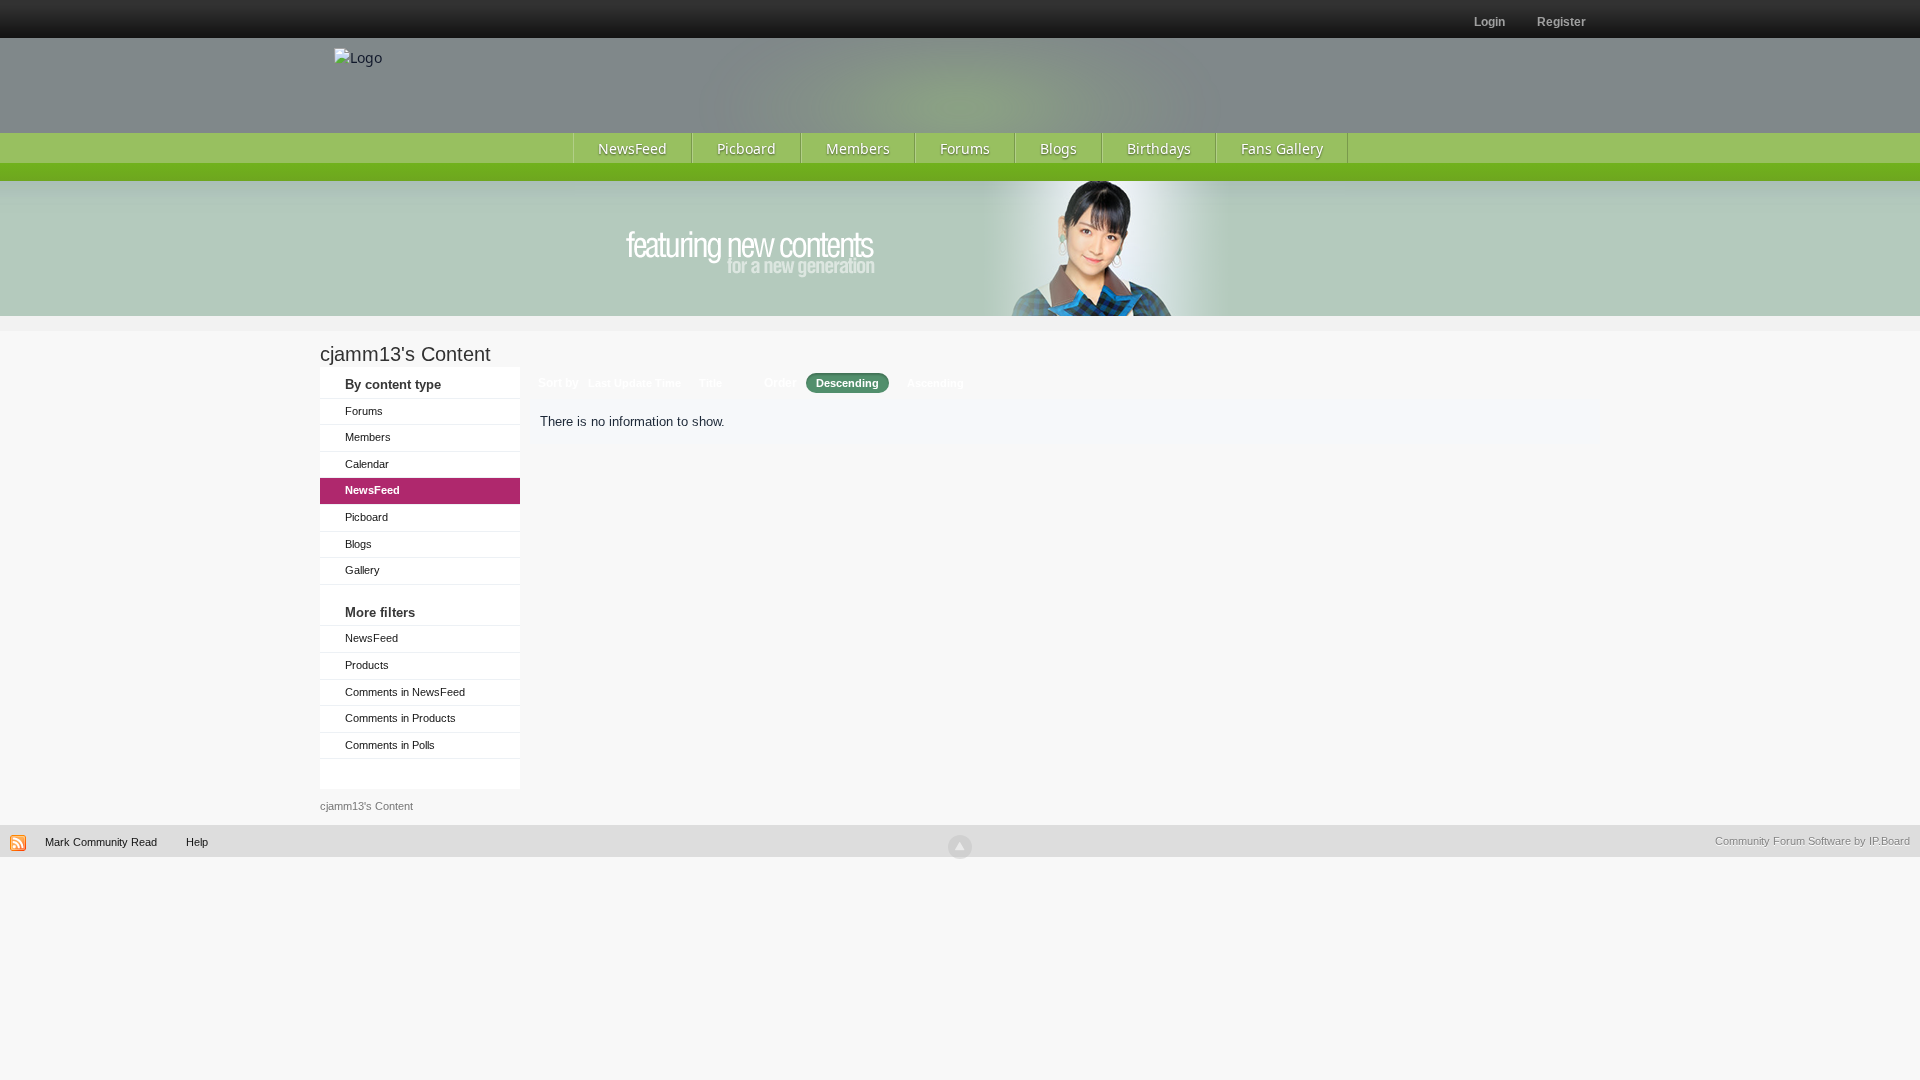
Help (197, 842)
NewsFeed (372, 490)
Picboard (366, 517)
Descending (847, 383)
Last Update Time (634, 383)
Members (368, 437)
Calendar (367, 464)
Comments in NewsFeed (405, 692)
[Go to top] (960, 847)
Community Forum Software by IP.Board (1812, 841)
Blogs (358, 544)
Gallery (362, 570)
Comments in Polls (390, 745)
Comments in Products (400, 718)
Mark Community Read (101, 842)
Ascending (935, 383)
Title (710, 383)
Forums (364, 411)
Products (367, 665)
